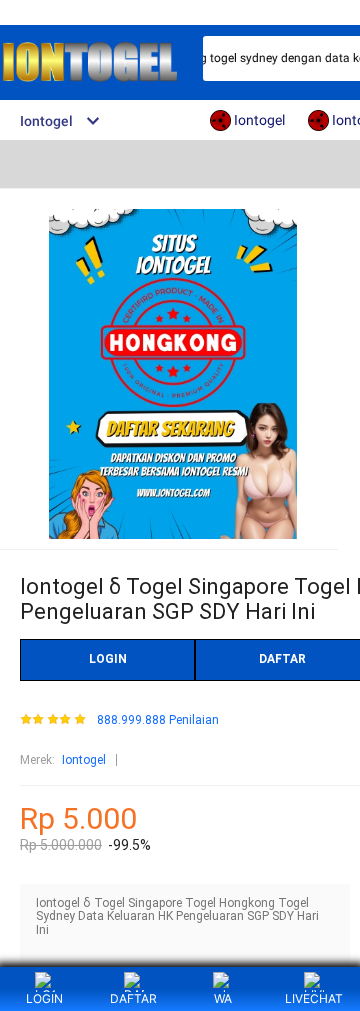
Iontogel (84, 760)
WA (223, 998)
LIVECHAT (314, 998)
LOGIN (108, 659)
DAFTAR (133, 998)
